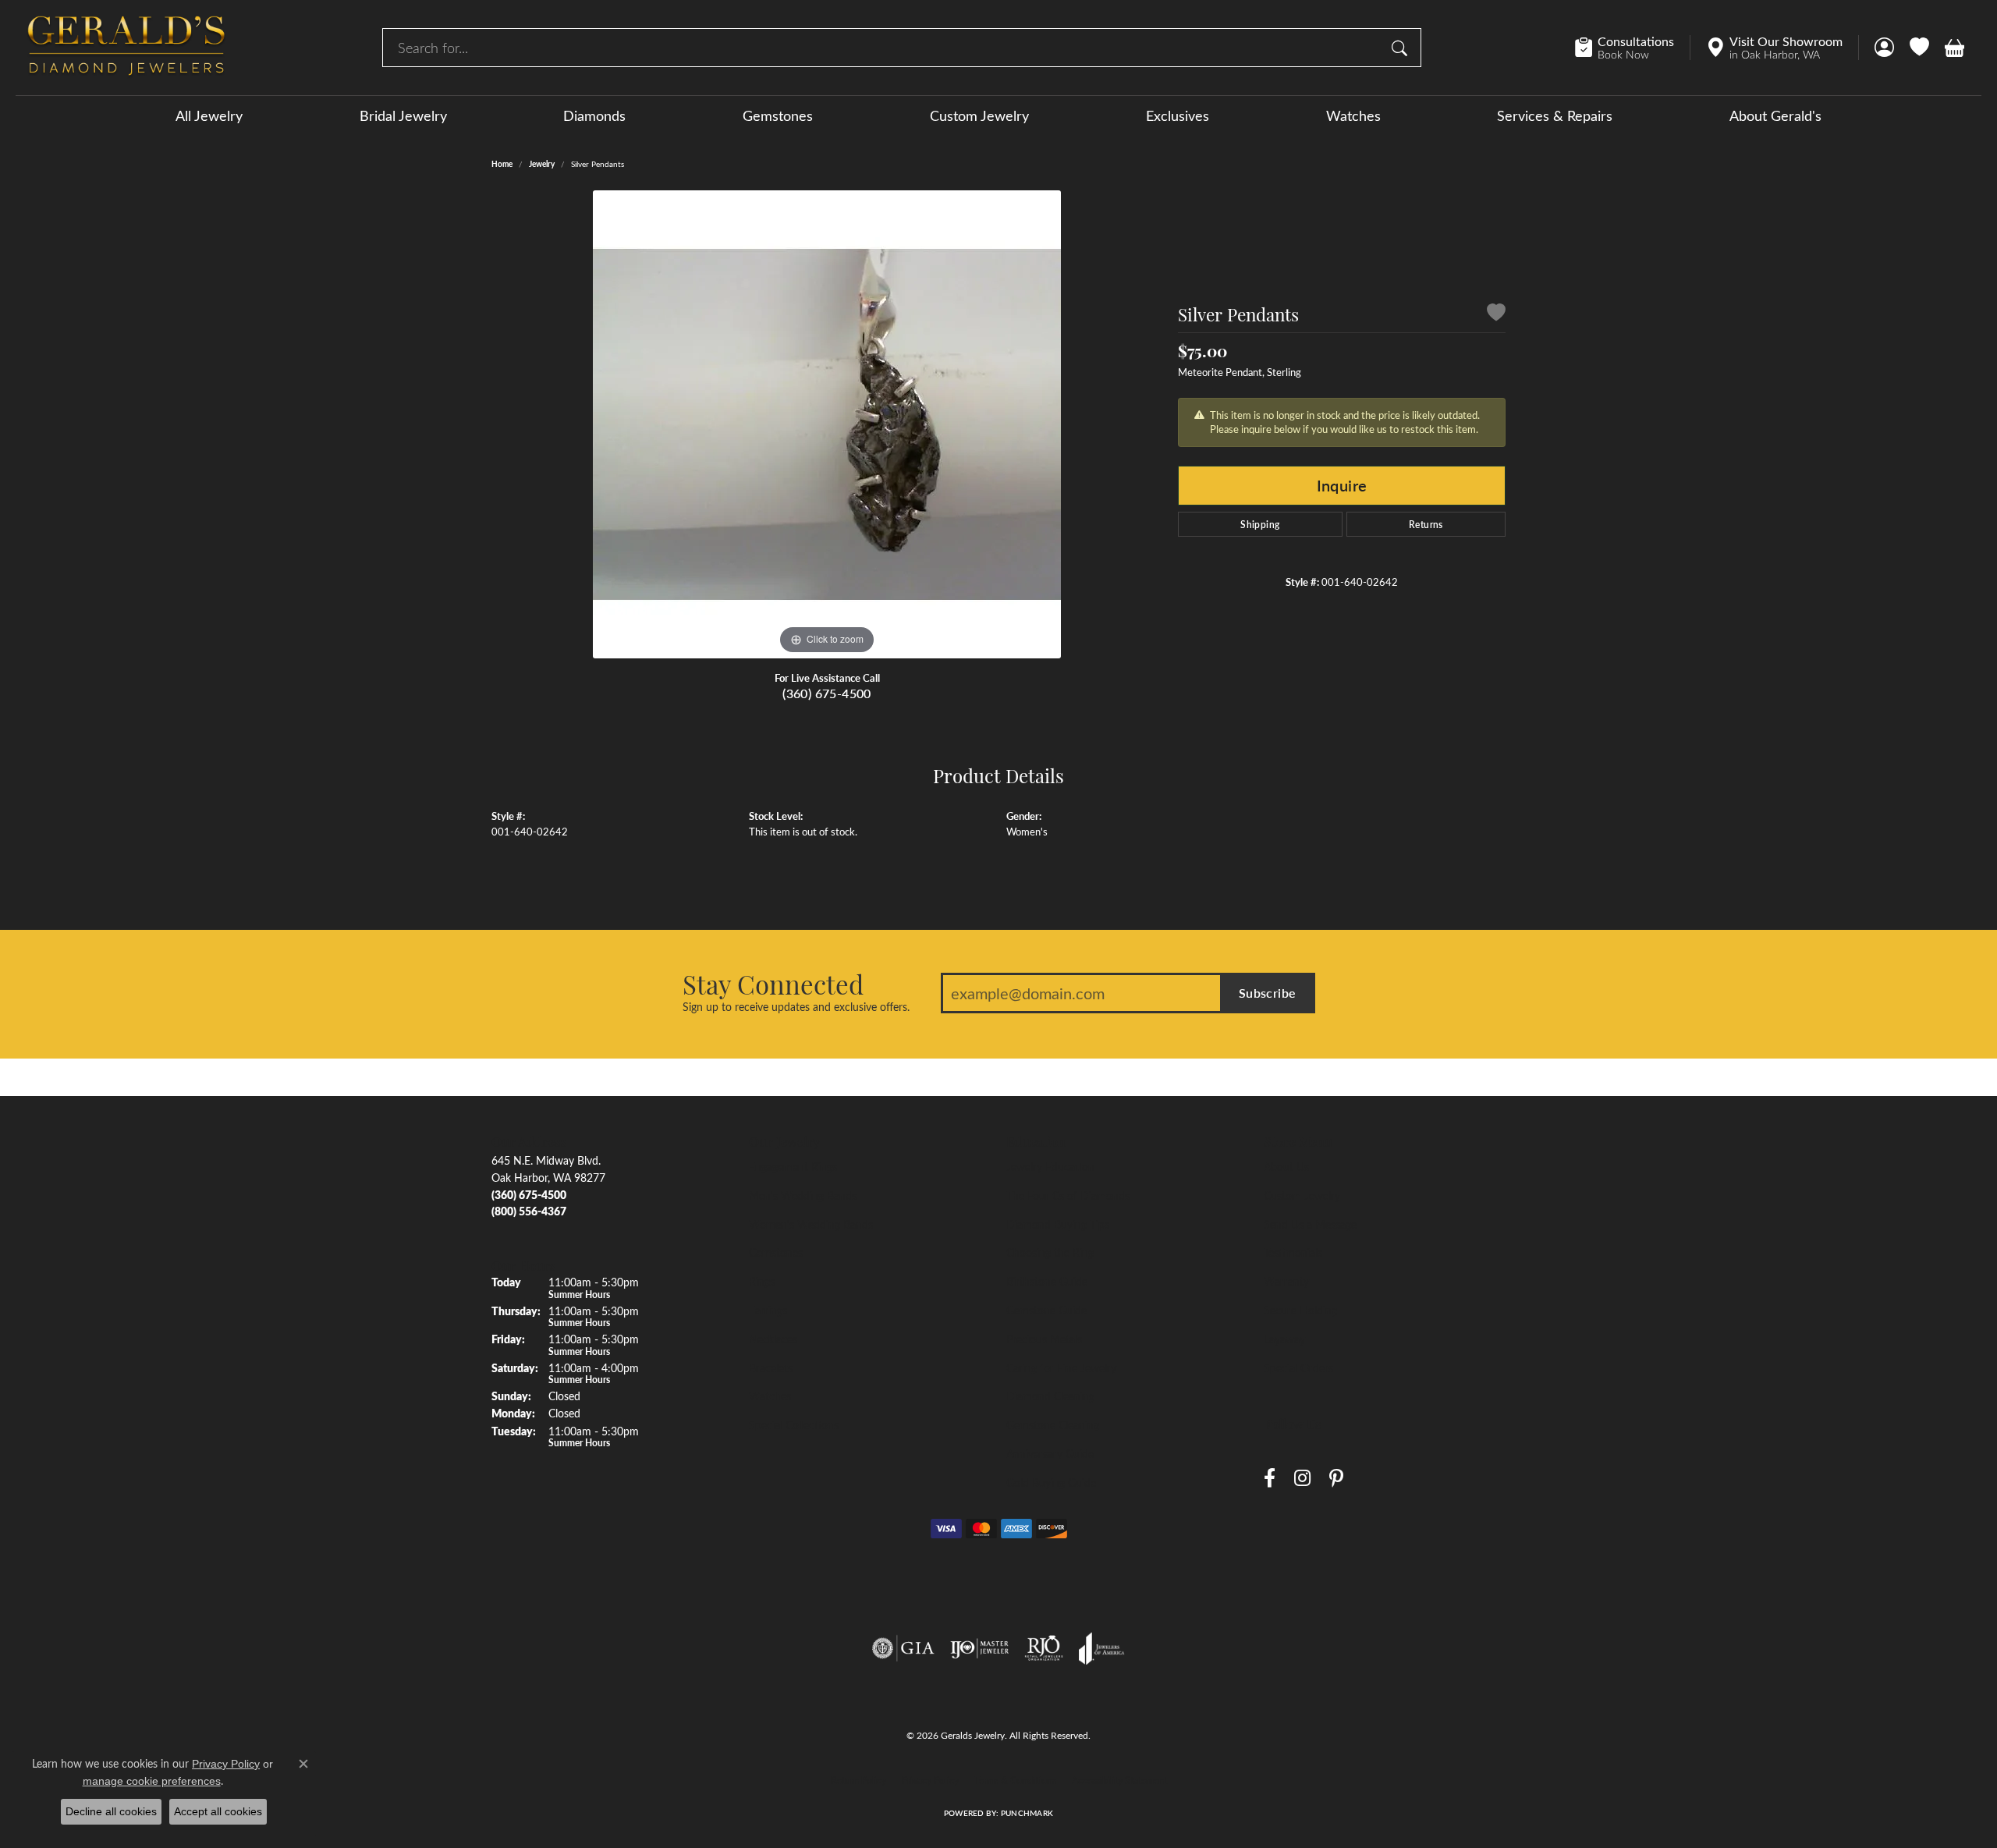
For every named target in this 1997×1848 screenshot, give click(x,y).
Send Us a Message (1310, 1224)
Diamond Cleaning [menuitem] (1050, 1396)
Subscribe (1268, 993)
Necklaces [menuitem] (773, 1339)
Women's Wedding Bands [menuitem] (811, 1224)
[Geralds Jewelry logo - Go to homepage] (126, 48)
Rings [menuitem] (762, 1281)
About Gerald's (1775, 115)
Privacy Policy (930, 1780)
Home (502, 164)
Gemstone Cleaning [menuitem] (1053, 1424)
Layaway (1284, 1339)
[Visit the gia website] (903, 1648)
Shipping (1260, 524)
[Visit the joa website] (1101, 1648)
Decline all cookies (111, 1811)
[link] (1632, 48)
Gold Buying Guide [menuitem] (1051, 1482)
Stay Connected (773, 984)
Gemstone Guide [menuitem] (1046, 1310)
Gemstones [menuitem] (776, 1252)
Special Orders (1298, 1367)
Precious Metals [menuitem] (1044, 1339)
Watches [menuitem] (770, 1396)
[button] (1884, 48)
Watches (1353, 115)
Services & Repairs (1555, 115)
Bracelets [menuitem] (771, 1367)
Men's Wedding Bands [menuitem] (803, 1195)
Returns (1426, 524)
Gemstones (778, 115)
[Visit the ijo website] (979, 1648)
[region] (827, 424)
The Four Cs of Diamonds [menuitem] (1068, 1195)
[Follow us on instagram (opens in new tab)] (1302, 1478)
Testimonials (1293, 1252)
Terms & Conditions (1015, 1780)
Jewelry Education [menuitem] (1050, 1166)
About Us (1286, 1166)
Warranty (1286, 1281)
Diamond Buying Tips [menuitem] (1058, 1224)
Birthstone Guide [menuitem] (1047, 1281)
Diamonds (594, 115)
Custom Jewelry (979, 115)
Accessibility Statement (1119, 1780)
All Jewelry (209, 115)
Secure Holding (1300, 1310)
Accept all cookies (218, 1811)
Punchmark (1027, 1813)
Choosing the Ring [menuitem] (1050, 1252)
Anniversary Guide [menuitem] (1050, 1453)
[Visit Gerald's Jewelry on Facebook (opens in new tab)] (1270, 1478)
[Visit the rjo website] (1044, 1648)
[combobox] (883, 48)
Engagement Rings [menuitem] (793, 1166)
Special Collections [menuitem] (794, 1424)
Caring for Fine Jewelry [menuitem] (1061, 1367)
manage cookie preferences (152, 1781)
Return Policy (858, 1780)
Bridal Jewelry (403, 115)
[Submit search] (1402, 48)
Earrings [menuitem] (768, 1310)
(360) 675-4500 (827, 693)
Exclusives (1178, 115)
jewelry (542, 164)
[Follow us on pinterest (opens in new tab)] (1336, 1478)
